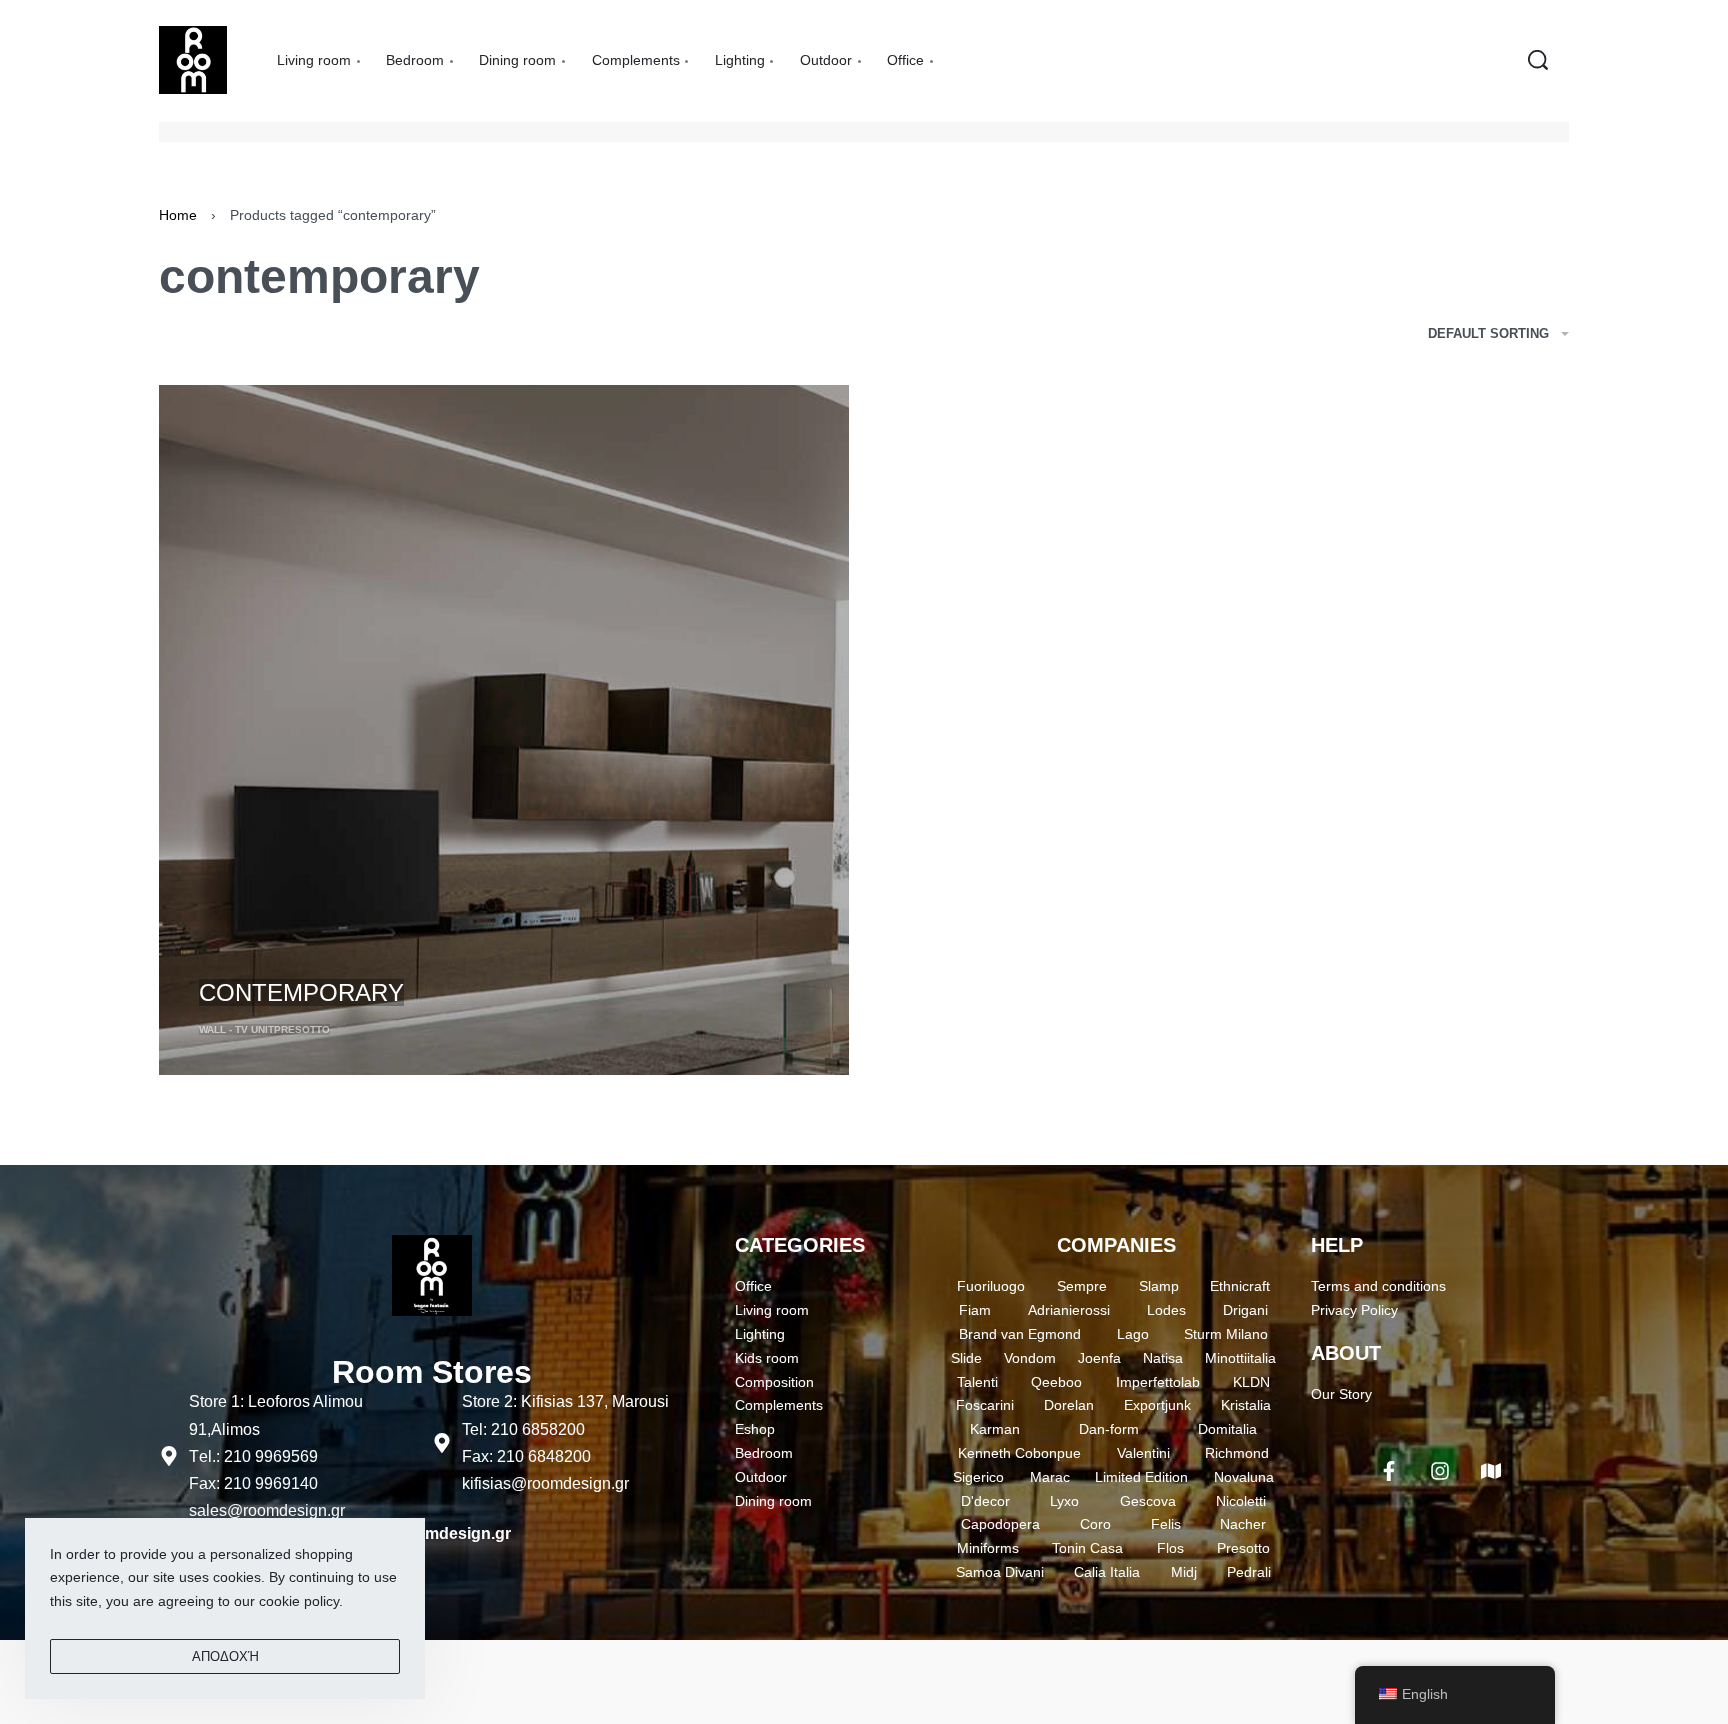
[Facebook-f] (1389, 1471)
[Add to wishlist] (315, 959)
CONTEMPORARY (301, 992)
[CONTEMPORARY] (504, 730)
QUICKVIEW (240, 956)
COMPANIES (1116, 1245)
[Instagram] (1440, 1471)
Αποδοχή (225, 1656)
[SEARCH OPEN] (1538, 60)
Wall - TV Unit (236, 1029)
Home (178, 215)
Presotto (302, 1029)
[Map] (1491, 1471)
